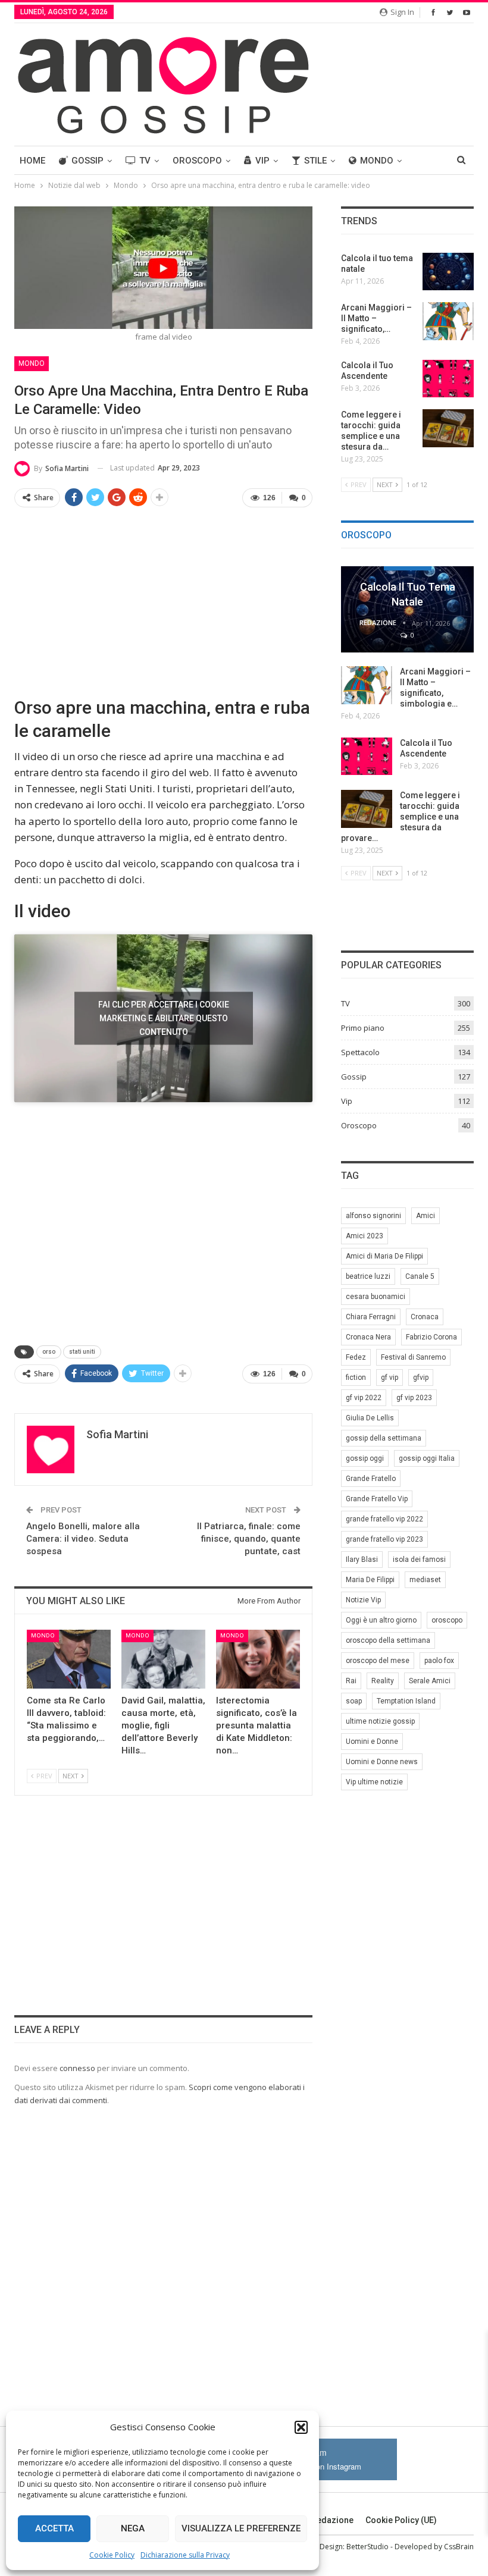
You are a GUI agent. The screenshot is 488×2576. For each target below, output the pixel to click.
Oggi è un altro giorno (381, 1620)
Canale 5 (420, 1276)
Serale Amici (430, 1681)
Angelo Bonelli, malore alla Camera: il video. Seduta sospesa (83, 1539)
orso (49, 1352)
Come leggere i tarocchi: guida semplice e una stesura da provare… (401, 817)
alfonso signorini (373, 1216)
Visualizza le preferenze (241, 2528)
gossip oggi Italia (427, 1458)
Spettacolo (360, 1052)
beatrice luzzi (368, 1276)
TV (145, 161)
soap (354, 1701)
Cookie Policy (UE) (401, 2520)
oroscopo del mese (378, 1661)
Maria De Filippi (370, 1580)
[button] (301, 2427)
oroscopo (447, 1620)
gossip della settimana (384, 1438)
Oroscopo (197, 161)
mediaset (425, 1580)
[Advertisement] (163, 601)
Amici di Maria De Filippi (384, 1256)
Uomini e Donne (372, 1742)
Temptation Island (406, 1701)
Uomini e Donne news (382, 1762)
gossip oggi (365, 1458)
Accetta (54, 2528)
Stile (315, 161)
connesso (77, 2068)
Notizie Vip (363, 1600)
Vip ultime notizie (374, 1782)
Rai (351, 1681)
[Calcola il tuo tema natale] (448, 272)
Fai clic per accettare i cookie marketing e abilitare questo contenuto (164, 1018)
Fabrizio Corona (431, 1337)
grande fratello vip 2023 (384, 1539)
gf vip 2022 (364, 1398)
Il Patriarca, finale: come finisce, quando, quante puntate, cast (249, 1539)
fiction (356, 1378)
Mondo (377, 161)
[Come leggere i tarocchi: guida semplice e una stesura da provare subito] (448, 428)
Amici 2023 (365, 1236)
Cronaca (425, 1317)
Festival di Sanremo (413, 1357)
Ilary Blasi (362, 1560)
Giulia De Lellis (370, 1418)
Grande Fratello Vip (377, 1499)
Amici (426, 1216)
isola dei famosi (419, 1560)
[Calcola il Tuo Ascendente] (448, 379)
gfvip (421, 1378)
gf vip (390, 1378)
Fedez (356, 1357)
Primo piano (363, 1028)
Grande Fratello (371, 1479)
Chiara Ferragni (371, 1317)
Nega (133, 2528)
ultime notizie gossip (380, 1721)
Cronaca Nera (368, 1337)
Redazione (332, 2520)
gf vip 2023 (414, 1398)
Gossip (87, 161)
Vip (262, 161)
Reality (383, 1681)
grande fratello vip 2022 (384, 1519)
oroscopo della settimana (388, 1640)
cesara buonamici (376, 1297)
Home (32, 161)
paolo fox (439, 1661)
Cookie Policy (112, 2555)
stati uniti (82, 1352)
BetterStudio (367, 2547)
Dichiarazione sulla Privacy (185, 2555)
